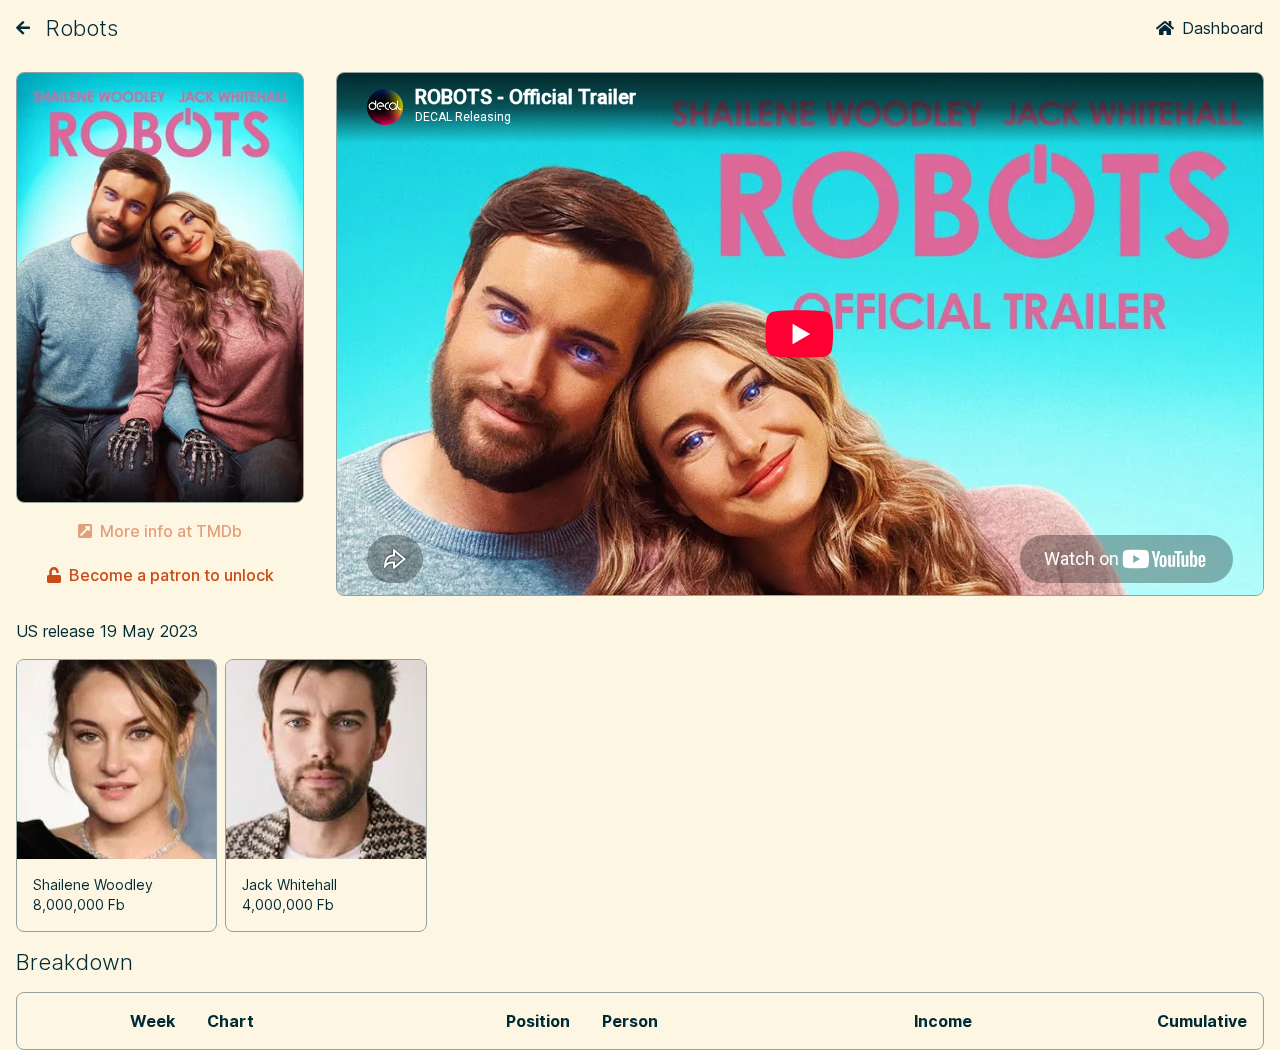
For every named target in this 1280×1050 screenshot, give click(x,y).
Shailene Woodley (93, 884)
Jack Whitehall (289, 884)
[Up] (23, 28)
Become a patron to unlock (171, 575)
